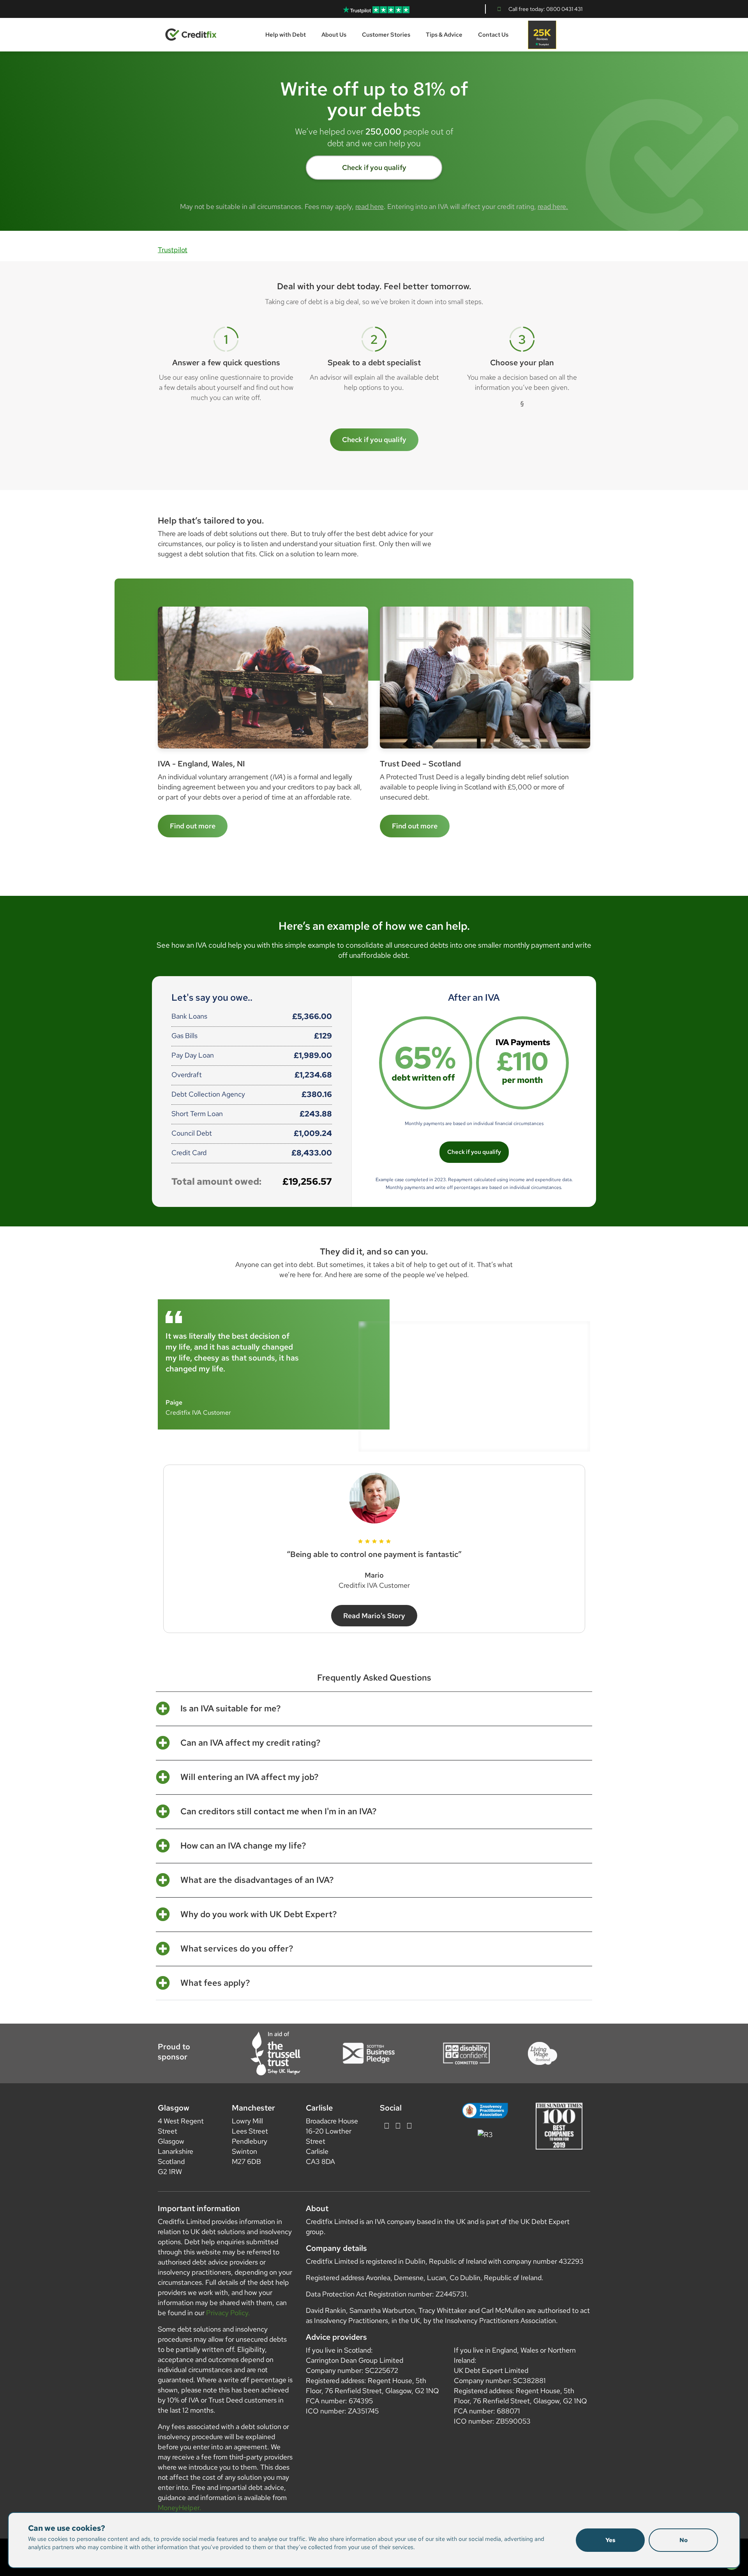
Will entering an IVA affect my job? (250, 1777)
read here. (553, 206)
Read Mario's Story (374, 1616)
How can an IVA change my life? (243, 1846)
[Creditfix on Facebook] (398, 2126)
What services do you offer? (237, 1949)
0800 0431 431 (564, 9)
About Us (334, 35)
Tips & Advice (444, 35)
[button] (374, 1709)
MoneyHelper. (180, 2508)
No (684, 2540)
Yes (610, 2540)
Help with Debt (286, 35)
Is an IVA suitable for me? (231, 1709)
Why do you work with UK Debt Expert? (259, 1914)
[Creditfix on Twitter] (387, 2126)
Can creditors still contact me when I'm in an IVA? (279, 1812)
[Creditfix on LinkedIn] (409, 2126)
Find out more (415, 826)
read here (370, 206)
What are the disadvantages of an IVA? (257, 1880)
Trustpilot (173, 250)
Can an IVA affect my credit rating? (251, 1743)
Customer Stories (386, 35)
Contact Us (493, 35)
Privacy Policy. (228, 2313)
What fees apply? (215, 1983)
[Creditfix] (191, 34)
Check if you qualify (374, 167)
